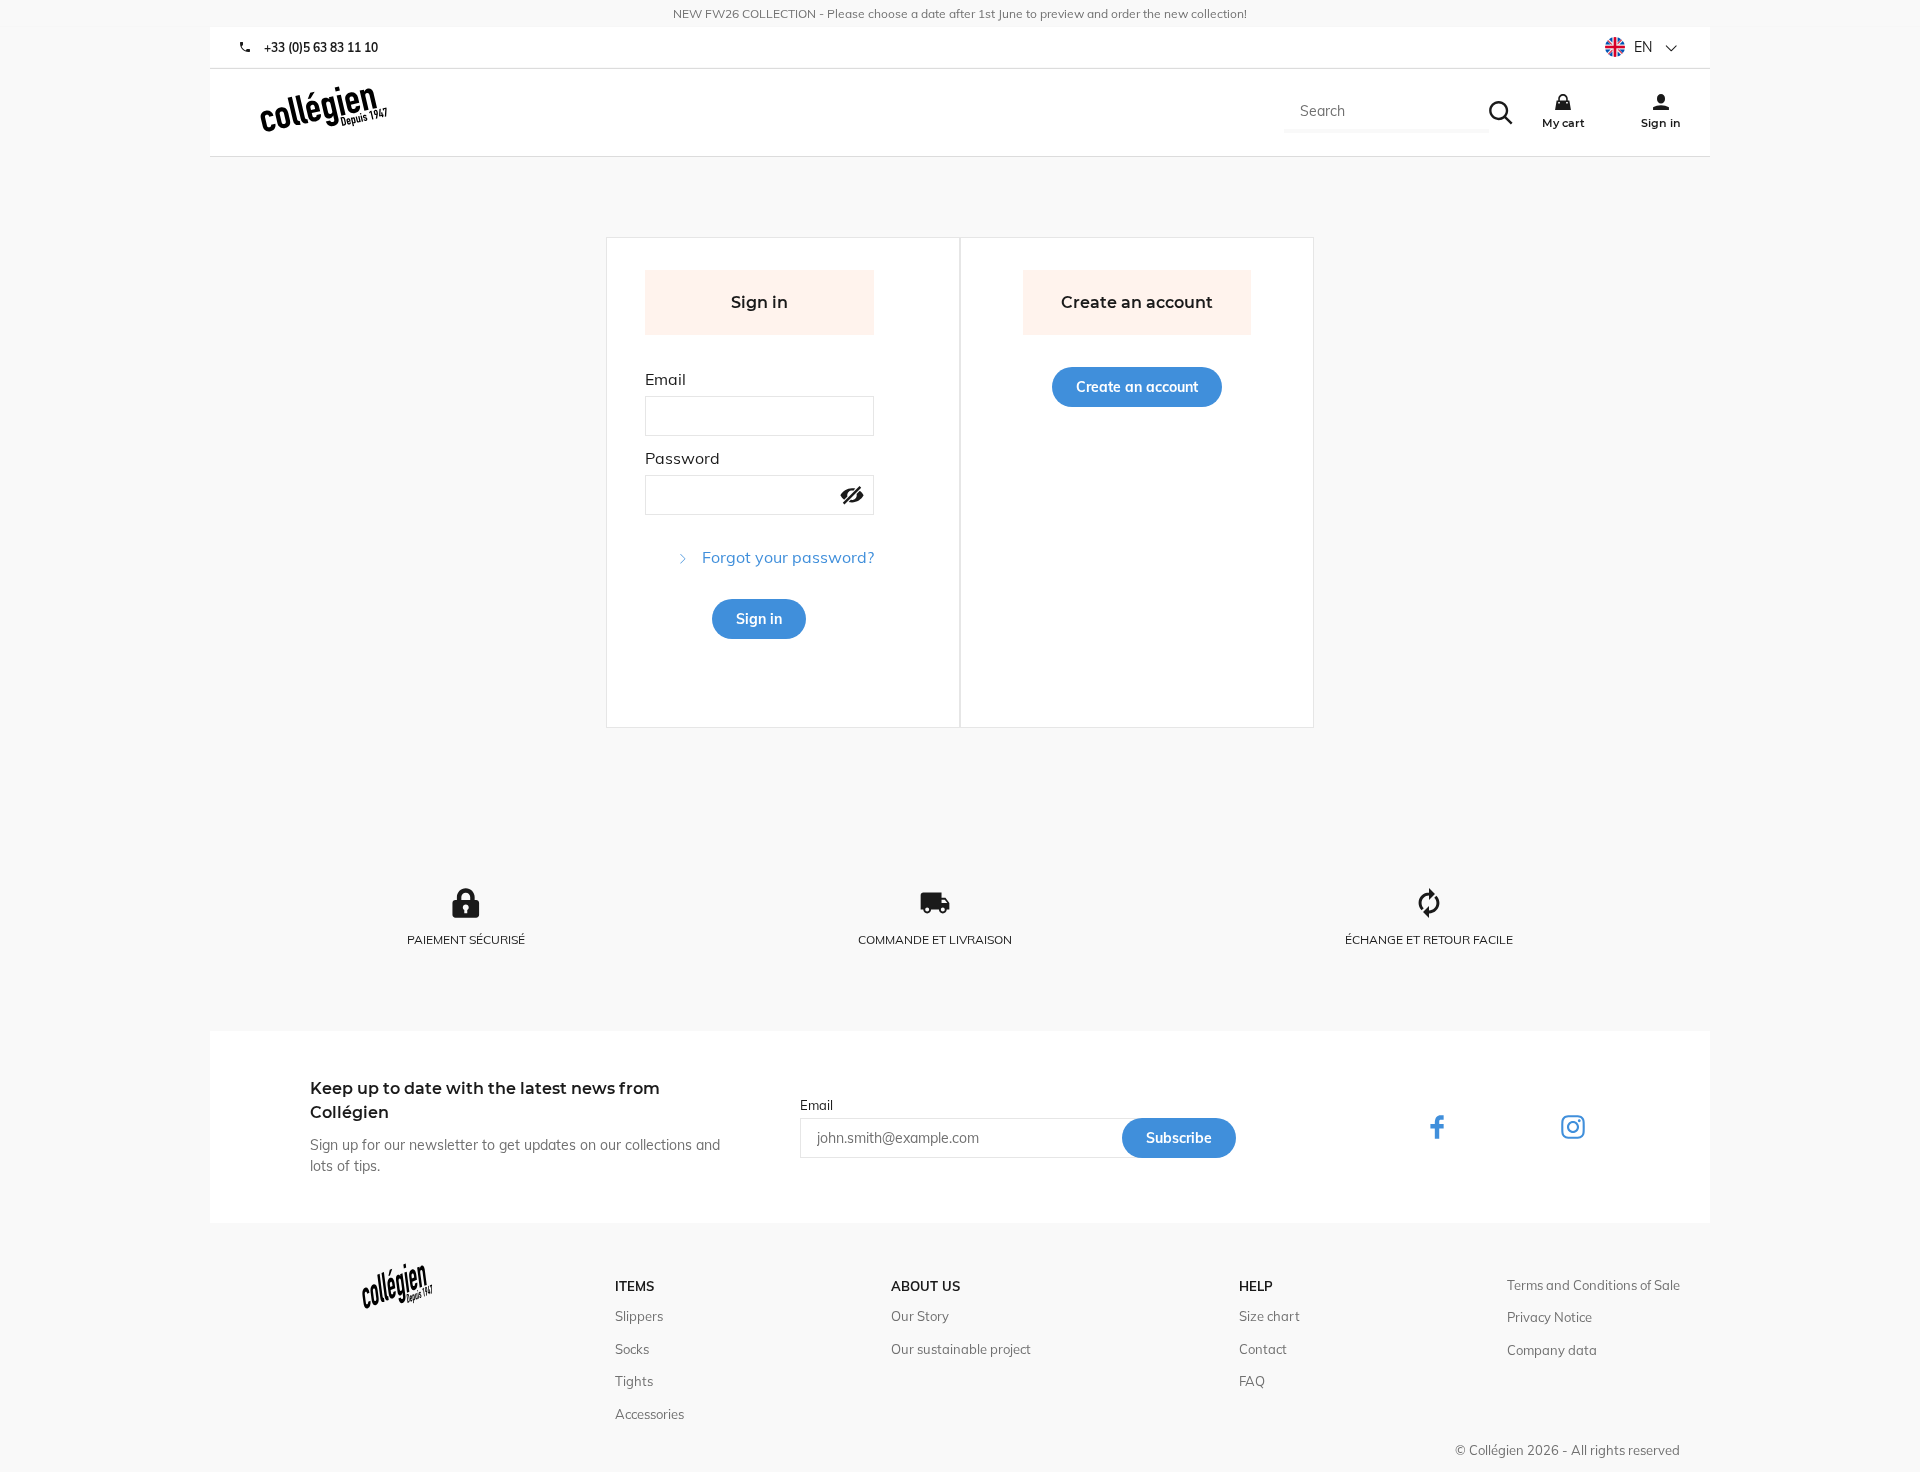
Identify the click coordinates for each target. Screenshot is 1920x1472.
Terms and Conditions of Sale (1593, 1285)
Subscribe (1179, 1138)
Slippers (639, 1316)
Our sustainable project (961, 1349)
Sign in (759, 619)
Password (682, 458)
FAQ (1252, 1381)
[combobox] (1386, 113)
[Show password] (852, 497)
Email (665, 379)
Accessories (649, 1414)
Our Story (920, 1316)
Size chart (1269, 1316)
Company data (1552, 1350)
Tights (634, 1381)
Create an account (1137, 387)
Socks (632, 1349)
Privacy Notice (1549, 1317)
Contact (1263, 1349)
